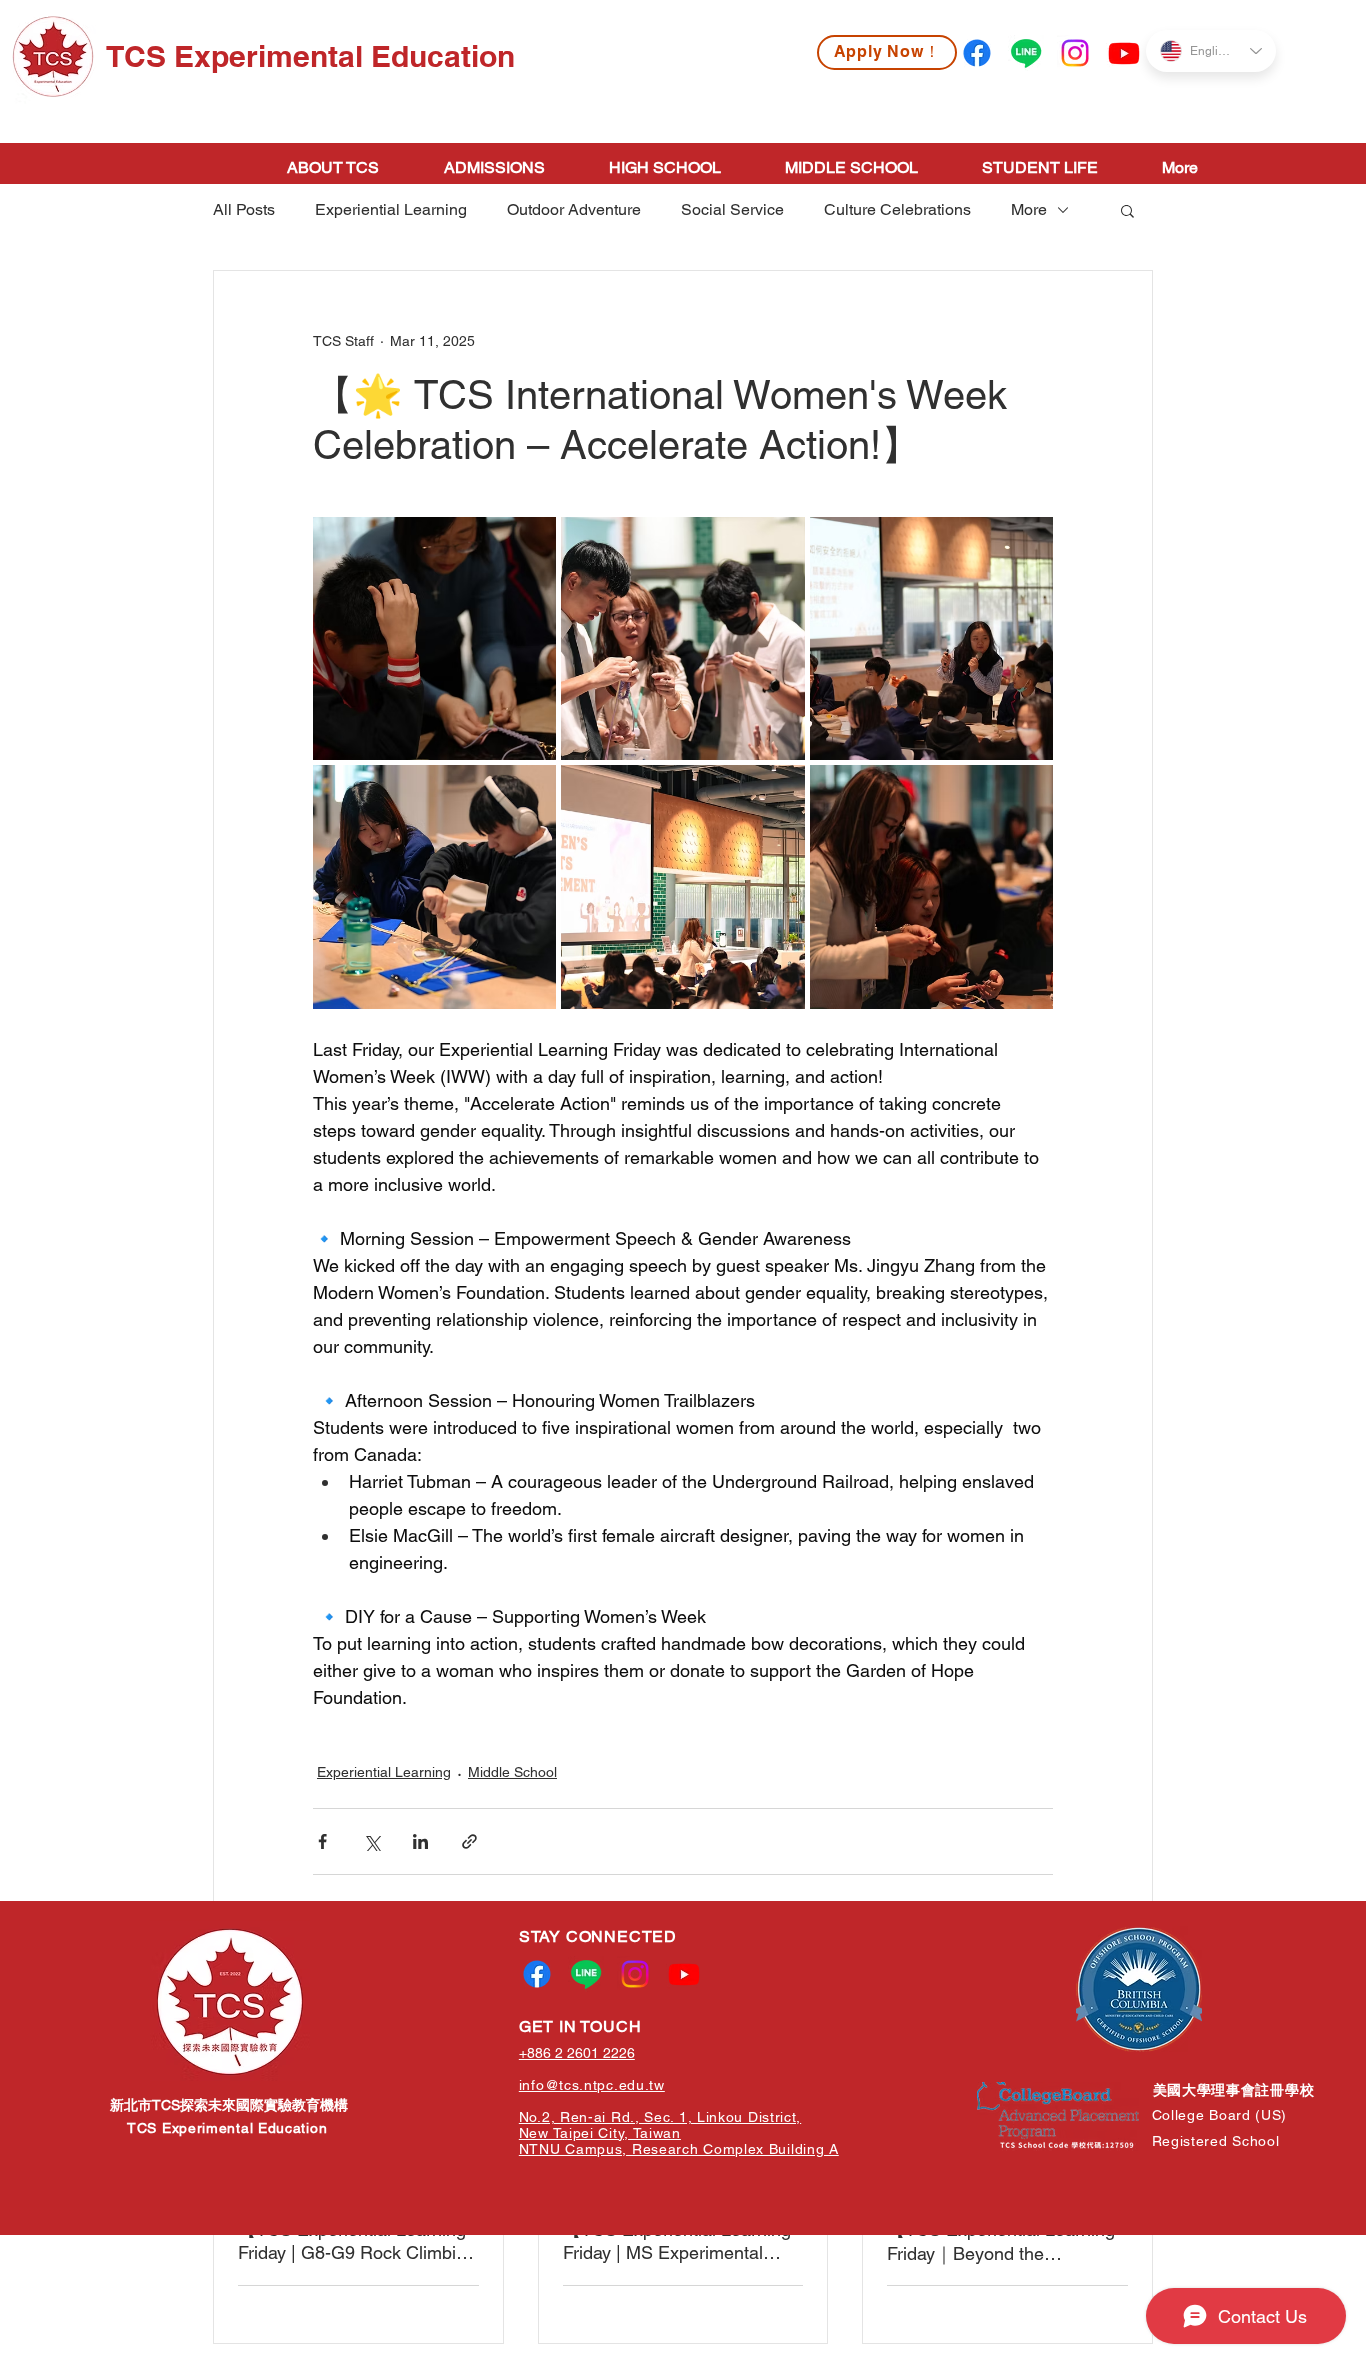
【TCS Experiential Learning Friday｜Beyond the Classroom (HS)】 (1001, 2242)
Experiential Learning (391, 209)
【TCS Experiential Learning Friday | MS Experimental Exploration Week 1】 (677, 2241)
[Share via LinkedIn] (420, 1841)
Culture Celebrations (897, 209)
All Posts (244, 209)
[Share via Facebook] (322, 1841)
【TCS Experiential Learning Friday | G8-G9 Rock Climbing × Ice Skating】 (357, 2241)
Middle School (512, 1772)
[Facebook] (977, 53)
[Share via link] (469, 1841)
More (1029, 209)
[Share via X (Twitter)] (371, 1841)
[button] (1127, 210)
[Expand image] (434, 638)
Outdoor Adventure (574, 209)
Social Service (732, 209)
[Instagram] (1075, 53)
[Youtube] (1124, 53)
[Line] (1026, 53)
